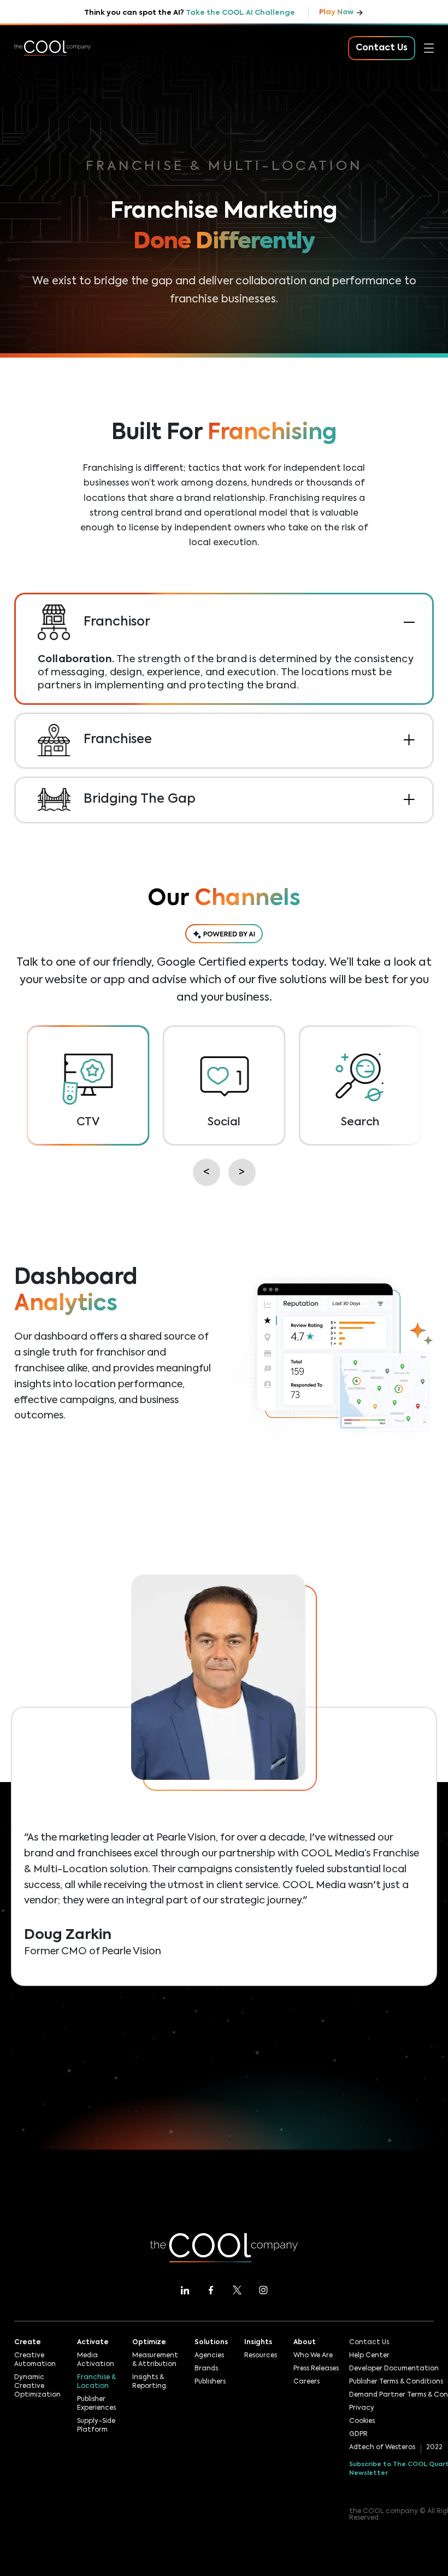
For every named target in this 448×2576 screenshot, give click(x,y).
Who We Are (313, 2356)
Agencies (209, 2356)
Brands (206, 2369)
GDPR (358, 2434)
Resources (36, 185)
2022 (434, 2448)
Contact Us (369, 2343)
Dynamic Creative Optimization (37, 2386)
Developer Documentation (394, 2369)
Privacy (362, 2408)
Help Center (369, 2356)
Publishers (210, 2382)
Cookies (362, 2421)
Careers (306, 2382)
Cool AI (30, 89)
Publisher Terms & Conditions (396, 2382)
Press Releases (316, 2369)
